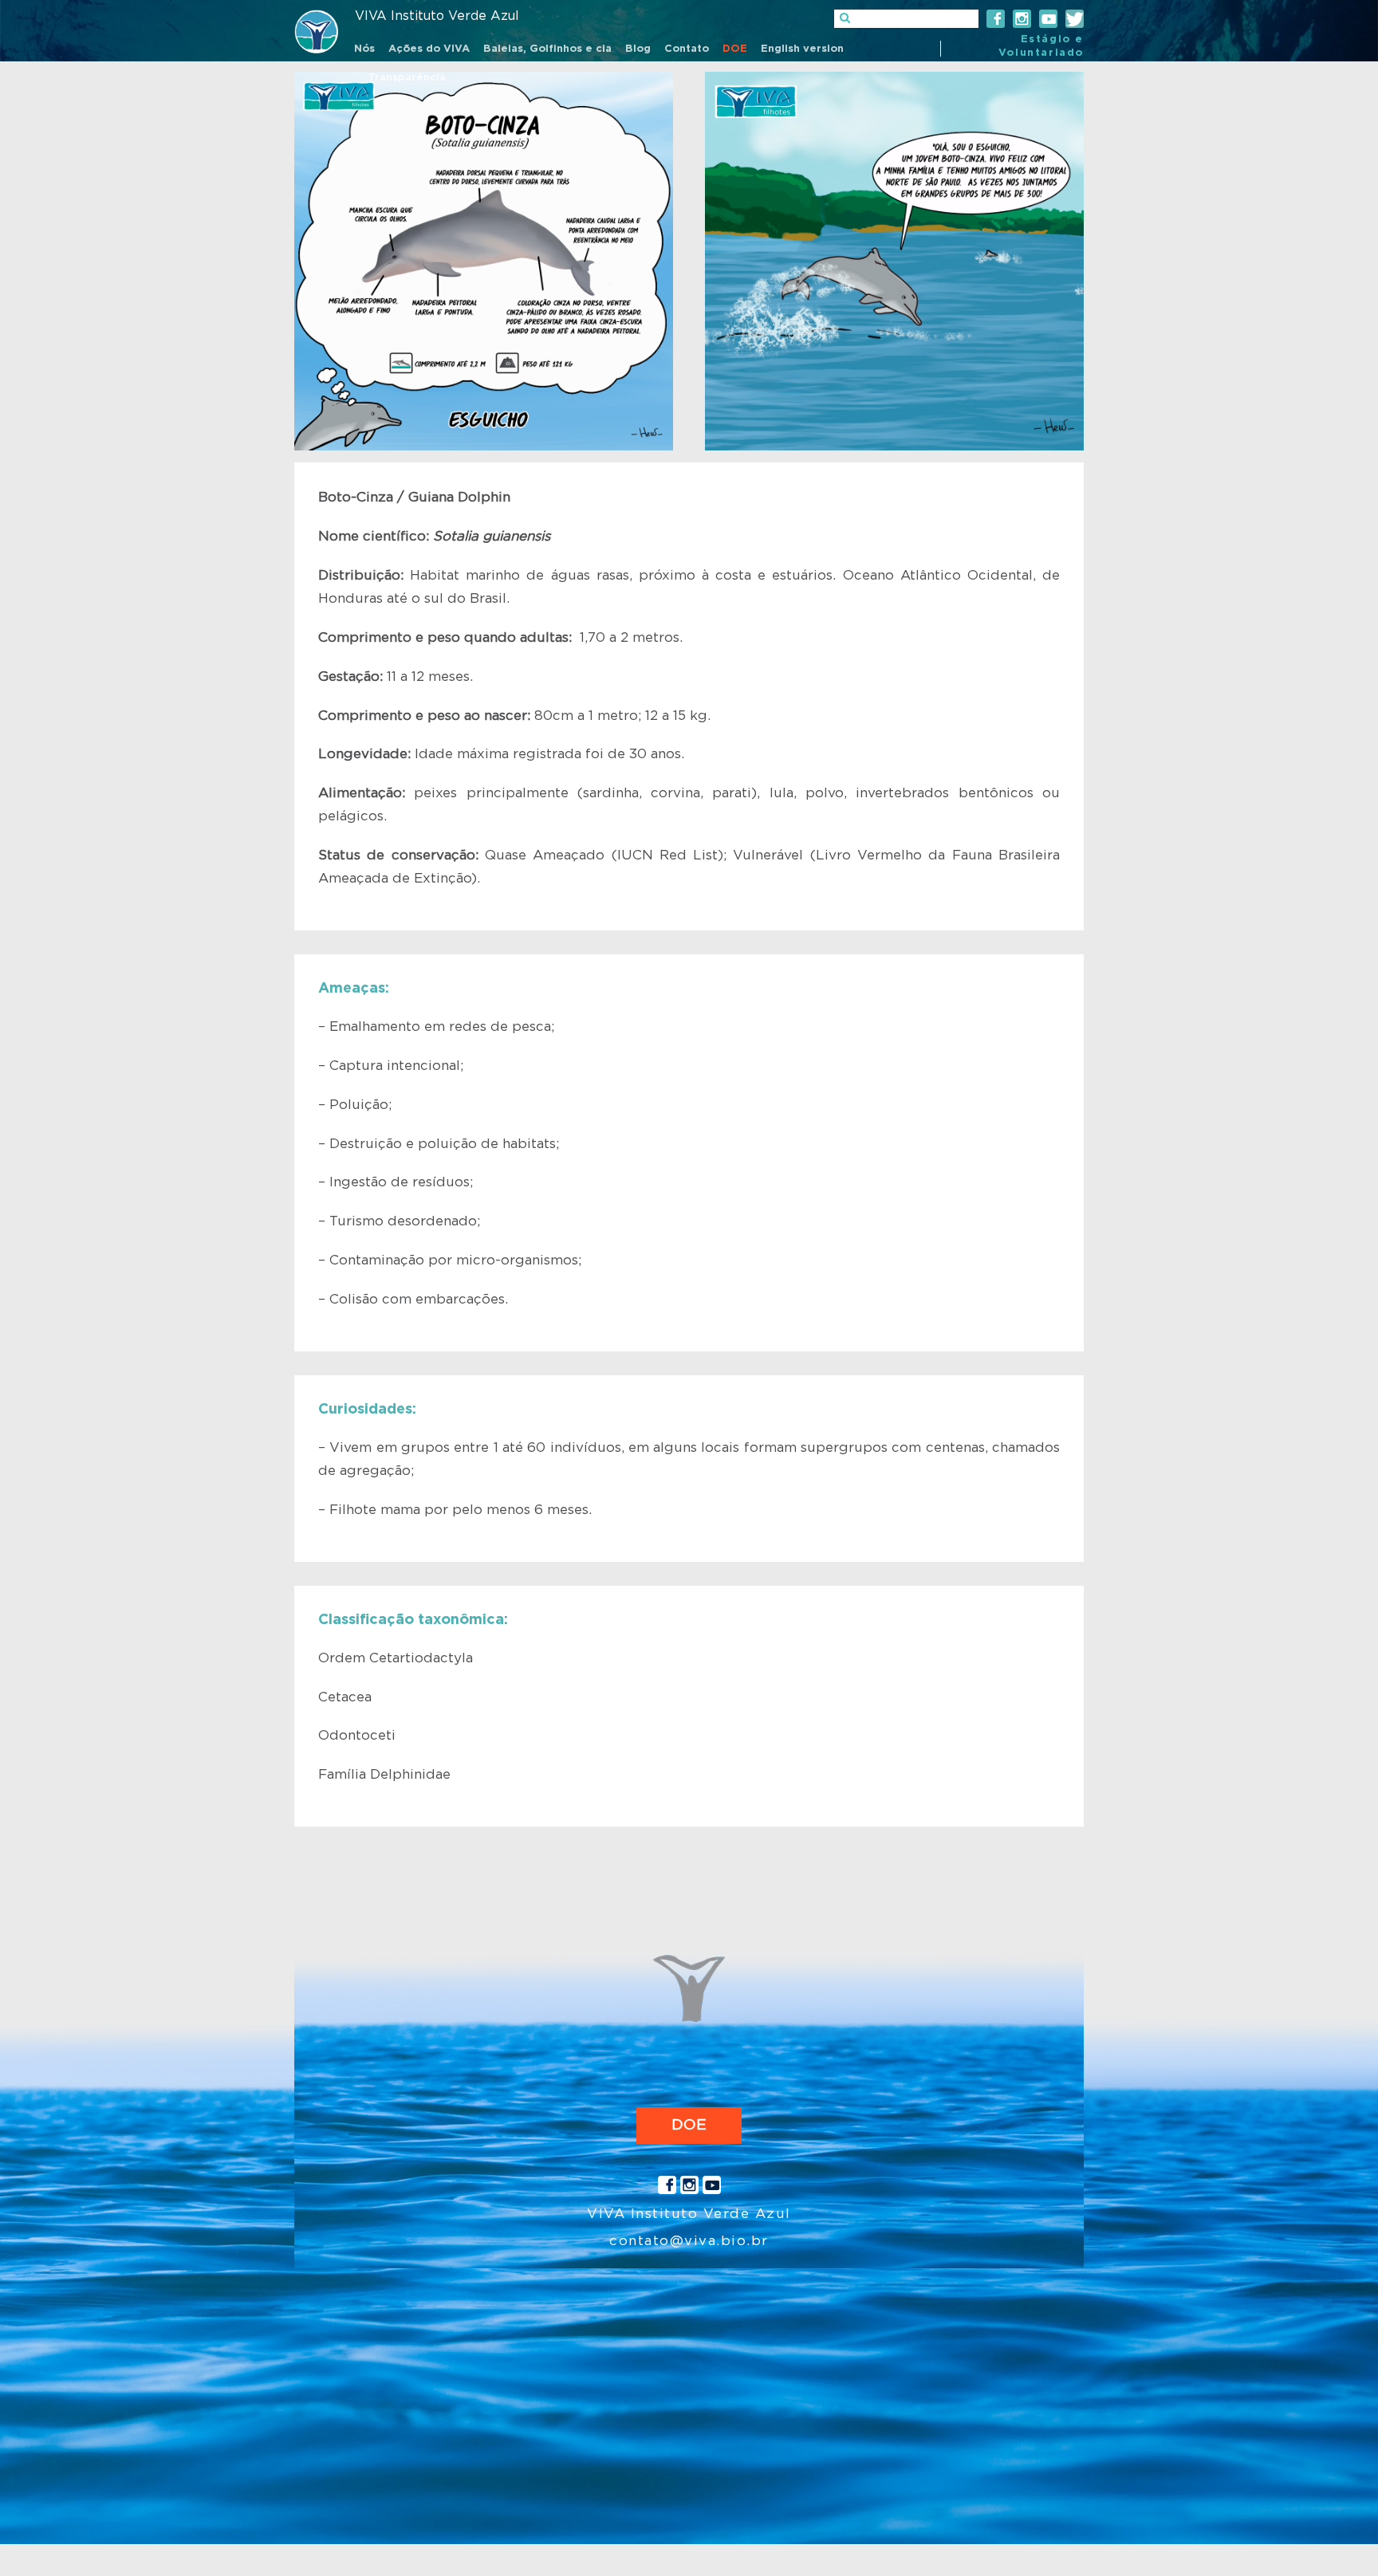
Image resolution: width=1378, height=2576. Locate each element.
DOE (689, 2125)
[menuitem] (364, 50)
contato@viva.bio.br (689, 2241)
